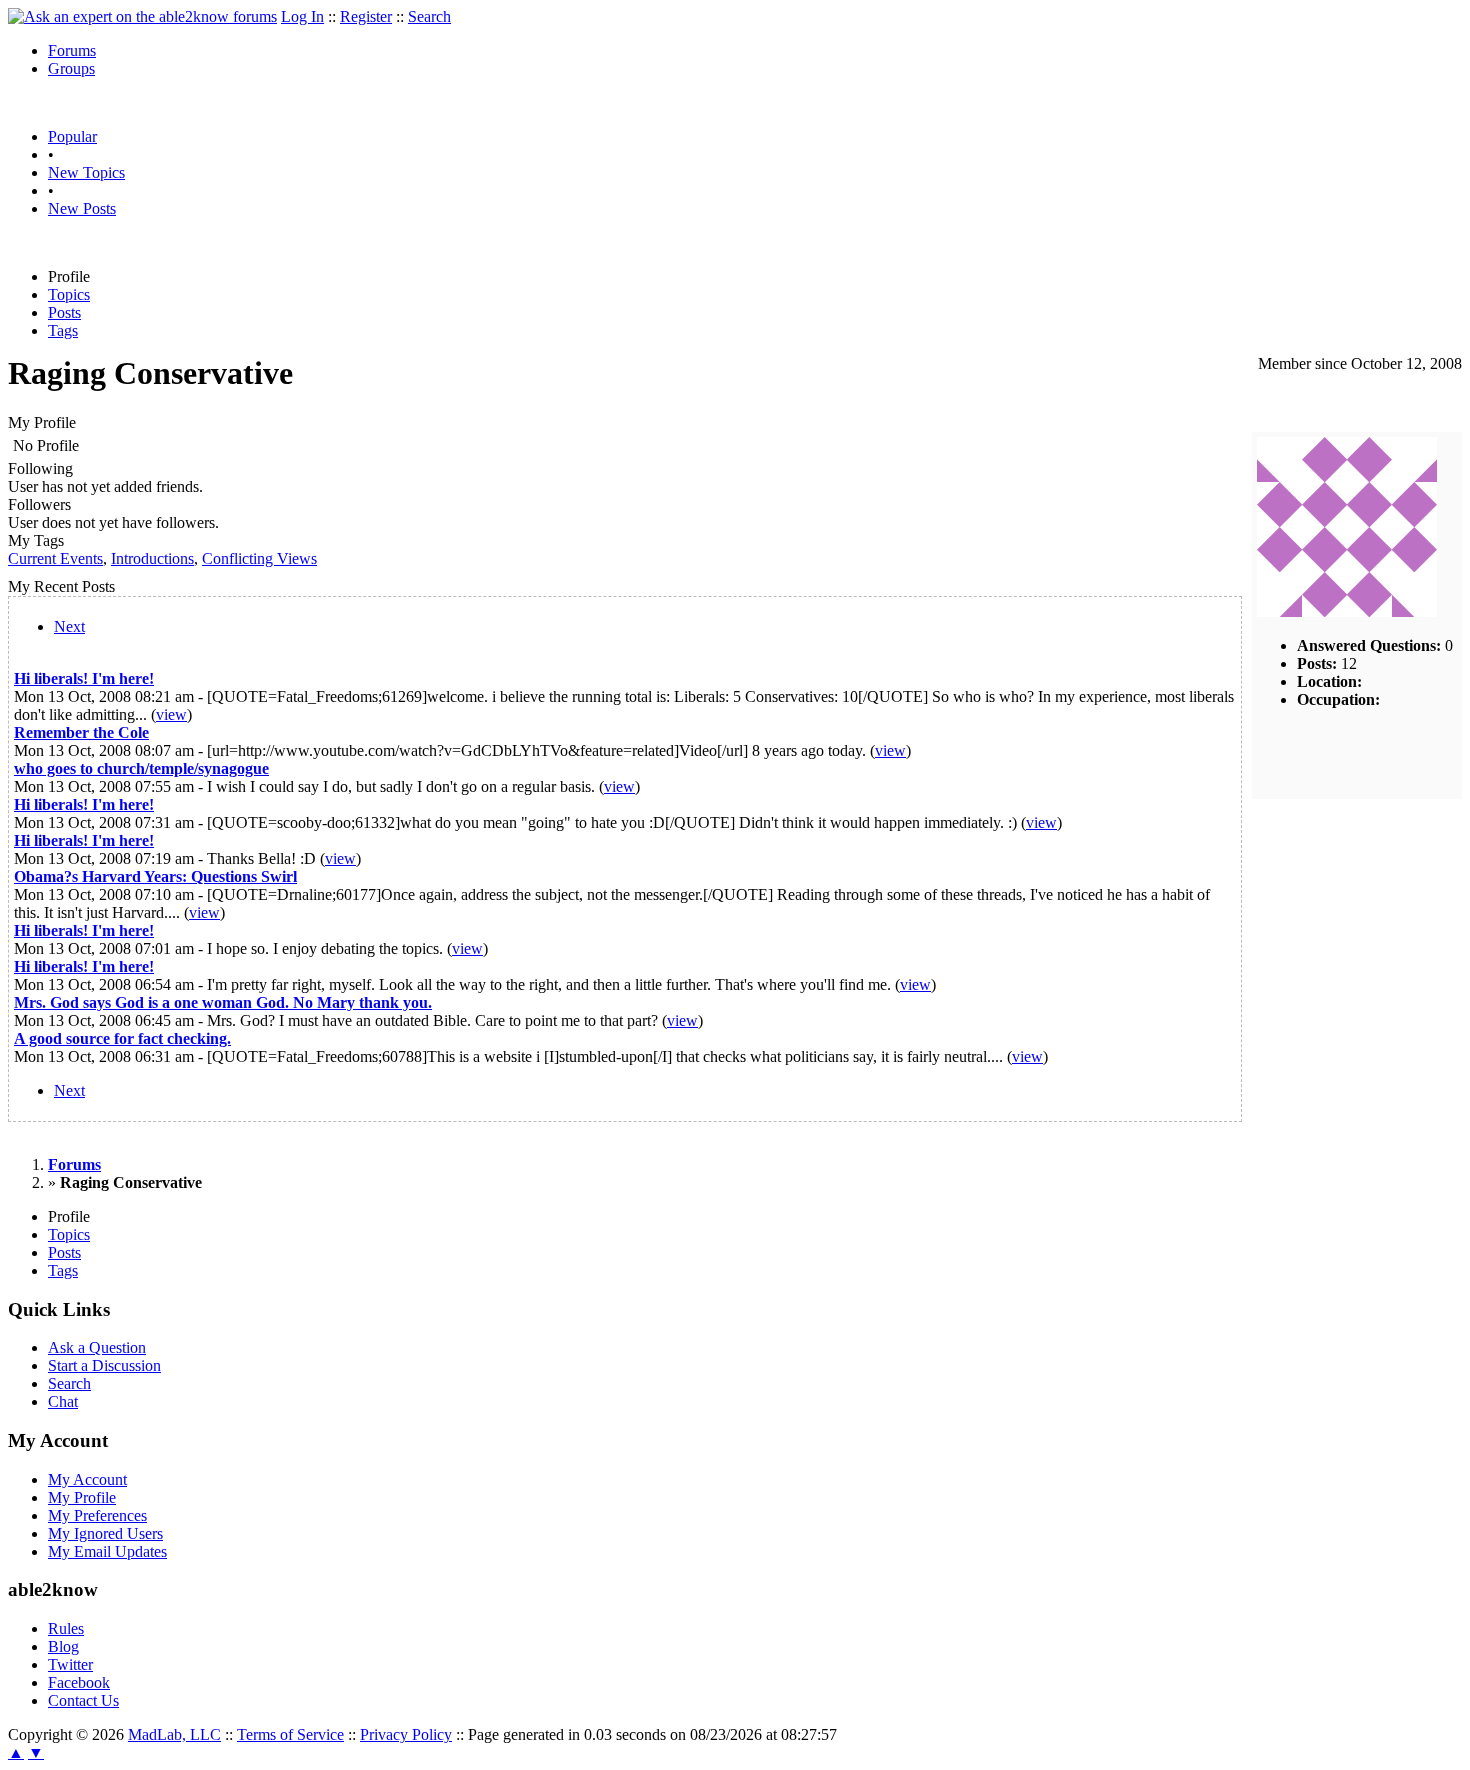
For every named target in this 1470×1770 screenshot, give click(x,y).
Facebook (79, 1682)
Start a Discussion (104, 1365)
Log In (302, 16)
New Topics (86, 172)
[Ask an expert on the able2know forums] (142, 16)
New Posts (82, 208)
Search (429, 16)
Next (69, 626)
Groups (71, 68)
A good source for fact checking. (122, 1038)
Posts (64, 312)
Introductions (152, 558)
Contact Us (83, 1700)
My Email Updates (107, 1551)
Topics (69, 294)
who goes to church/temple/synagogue (141, 768)
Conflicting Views (259, 558)
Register (366, 16)
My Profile (82, 1497)
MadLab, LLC (174, 1734)
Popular (72, 136)
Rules (66, 1628)
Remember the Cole (81, 732)
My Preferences (97, 1515)
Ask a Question (97, 1347)
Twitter (70, 1664)
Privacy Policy (406, 1734)
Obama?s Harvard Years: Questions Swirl (155, 876)
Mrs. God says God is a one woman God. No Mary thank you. (223, 1002)
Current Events (55, 558)
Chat (63, 1401)
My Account (87, 1479)
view (171, 714)
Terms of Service (290, 1734)
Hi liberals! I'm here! (84, 678)
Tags (63, 330)
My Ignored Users (105, 1533)
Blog (63, 1646)
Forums (72, 50)
